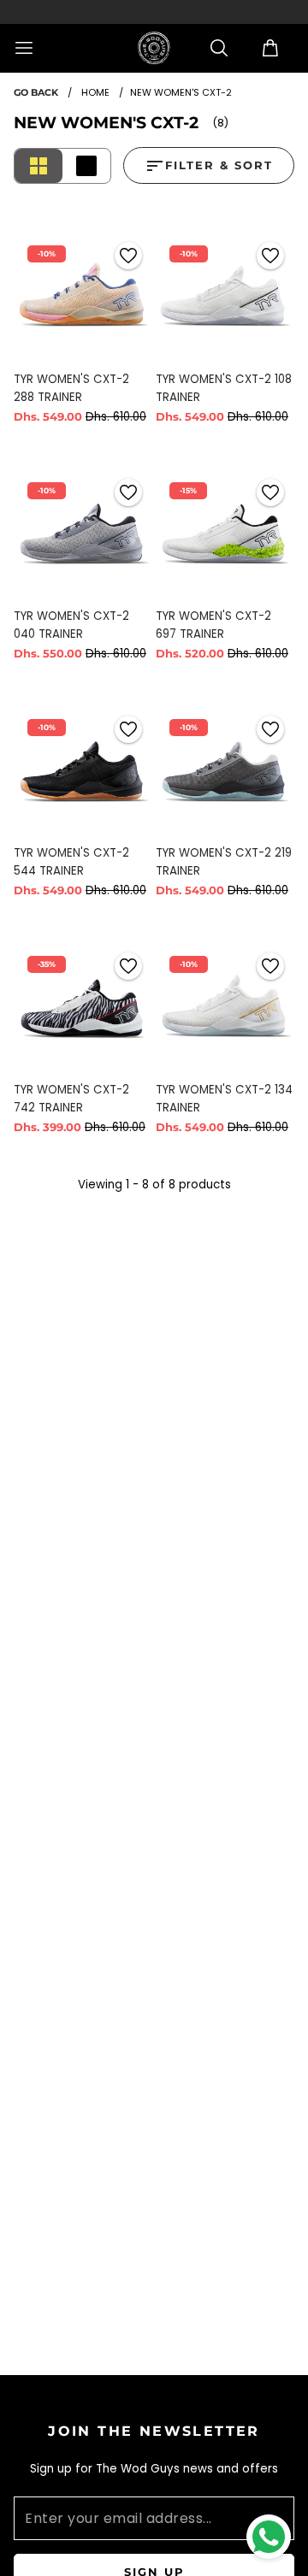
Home (95, 92)
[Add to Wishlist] (128, 256)
